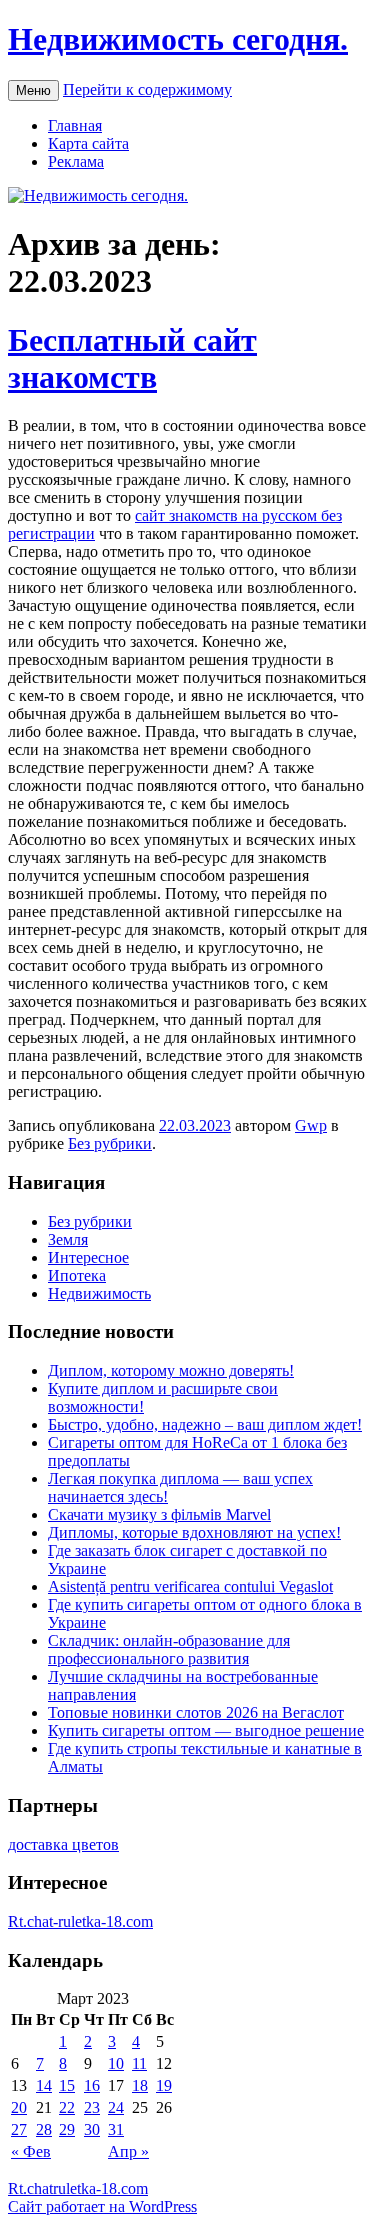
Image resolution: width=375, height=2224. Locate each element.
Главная (75, 125)
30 (92, 2129)
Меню (33, 90)
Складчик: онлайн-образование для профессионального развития (169, 1649)
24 (116, 2107)
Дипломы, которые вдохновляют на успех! (194, 1532)
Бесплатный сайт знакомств (132, 358)
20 (19, 2107)
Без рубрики (110, 1143)
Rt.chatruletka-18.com (78, 2188)
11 (139, 2063)
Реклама (76, 161)
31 (116, 2129)
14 (44, 2085)
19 (164, 2085)
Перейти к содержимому (147, 89)
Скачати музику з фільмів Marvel (159, 1514)
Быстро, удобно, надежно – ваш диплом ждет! (205, 1424)
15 (67, 2085)
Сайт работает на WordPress (102, 2206)
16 (92, 2085)
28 (44, 2129)
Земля (68, 1239)
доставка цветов (63, 1844)
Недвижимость (99, 1293)
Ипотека (77, 1275)
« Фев (31, 2151)
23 (92, 2107)
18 (140, 2085)
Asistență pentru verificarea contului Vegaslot (190, 1586)
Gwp (311, 1125)
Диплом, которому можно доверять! (171, 1370)
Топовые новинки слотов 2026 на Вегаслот (196, 1712)
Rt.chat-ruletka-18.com (80, 1921)
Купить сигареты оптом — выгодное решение (206, 1730)
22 (67, 2107)
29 (67, 2129)
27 (19, 2129)
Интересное (88, 1257)
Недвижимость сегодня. (178, 39)
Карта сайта (88, 143)
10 (116, 2063)
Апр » (128, 2151)
